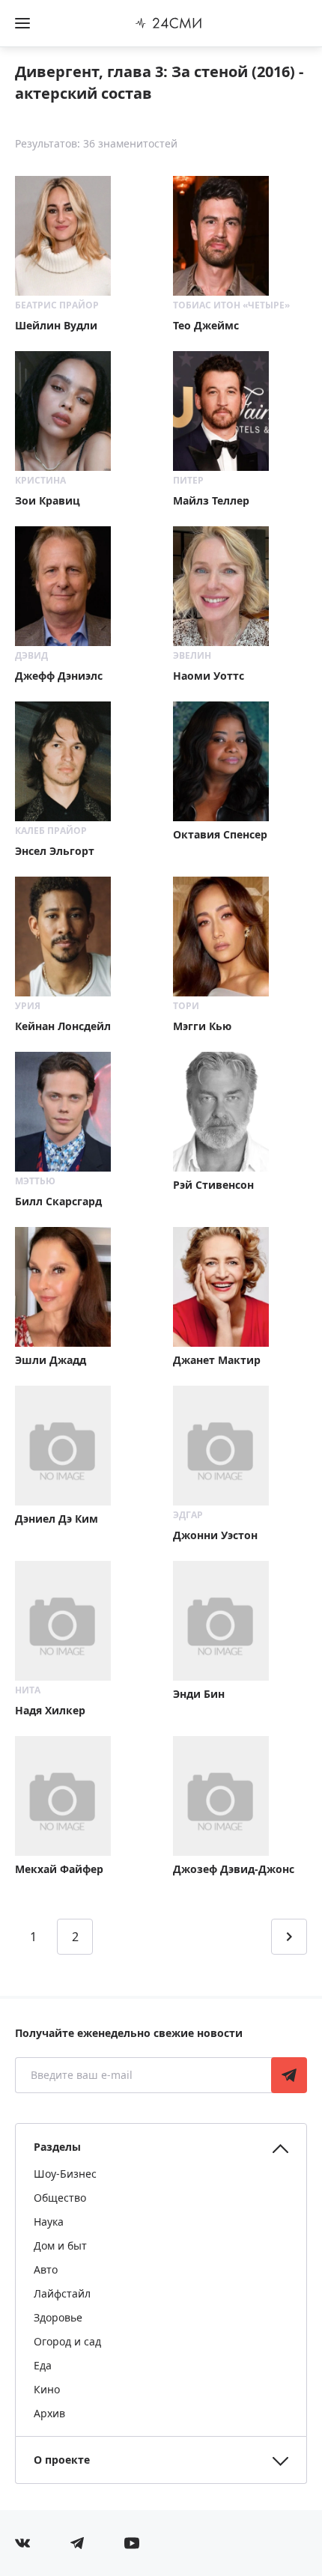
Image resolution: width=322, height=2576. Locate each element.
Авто (46, 2269)
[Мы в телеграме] (77, 2543)
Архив (49, 2413)
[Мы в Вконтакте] (22, 2543)
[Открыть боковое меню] (22, 23)
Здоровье (58, 2317)
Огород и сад (67, 2341)
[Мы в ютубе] (132, 2543)
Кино (47, 2389)
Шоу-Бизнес (65, 2174)
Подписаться (289, 2075)
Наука (49, 2222)
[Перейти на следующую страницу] (289, 1937)
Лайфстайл (62, 2293)
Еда (43, 2365)
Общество (60, 2198)
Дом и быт (60, 2245)
